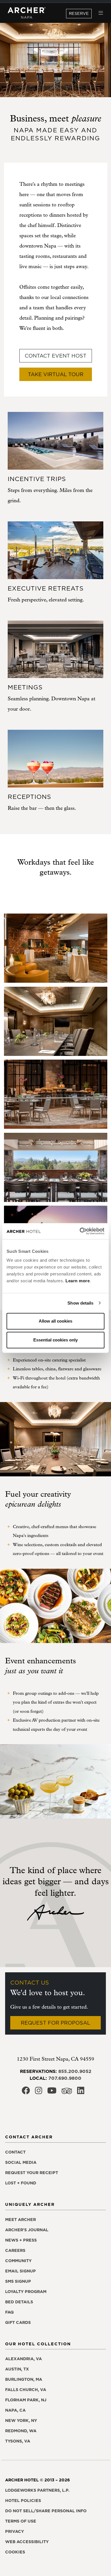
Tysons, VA (18, 2441)
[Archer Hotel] (27, 13)
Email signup (20, 2271)
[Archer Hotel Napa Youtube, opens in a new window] (52, 2092)
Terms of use (21, 2521)
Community (18, 2261)
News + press (21, 2240)
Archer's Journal (27, 2230)
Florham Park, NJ (26, 2400)
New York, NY (21, 2421)
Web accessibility (27, 2542)
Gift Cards (18, 2322)
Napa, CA (15, 2410)
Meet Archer (20, 2220)
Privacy (15, 2531)
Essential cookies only (55, 1340)
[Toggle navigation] (101, 13)
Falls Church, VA (26, 2390)
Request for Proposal (55, 2023)
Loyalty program (26, 2292)
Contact (15, 2152)
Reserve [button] (79, 13)
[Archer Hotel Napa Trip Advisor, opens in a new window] (67, 2092)
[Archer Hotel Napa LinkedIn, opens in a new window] (81, 2092)
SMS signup (18, 2281)
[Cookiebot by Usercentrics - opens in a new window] (80, 1231)
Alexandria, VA (23, 2359)
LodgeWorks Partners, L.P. (37, 2490)
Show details (80, 1303)
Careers (15, 2250)
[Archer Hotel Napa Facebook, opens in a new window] (26, 2092)
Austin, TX (17, 2369)
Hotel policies (23, 2501)
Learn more (78, 1281)
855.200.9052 (75, 2071)
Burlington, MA (24, 2379)
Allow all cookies (55, 1321)
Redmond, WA (21, 2431)
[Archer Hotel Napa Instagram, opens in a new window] (39, 2092)
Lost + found (21, 2183)
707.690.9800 (65, 2078)
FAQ (9, 2312)
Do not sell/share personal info (46, 2511)
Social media (21, 2162)
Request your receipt (32, 2173)
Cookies (15, 2552)
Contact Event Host (56, 356)
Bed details (19, 2302)
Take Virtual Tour (56, 374)
